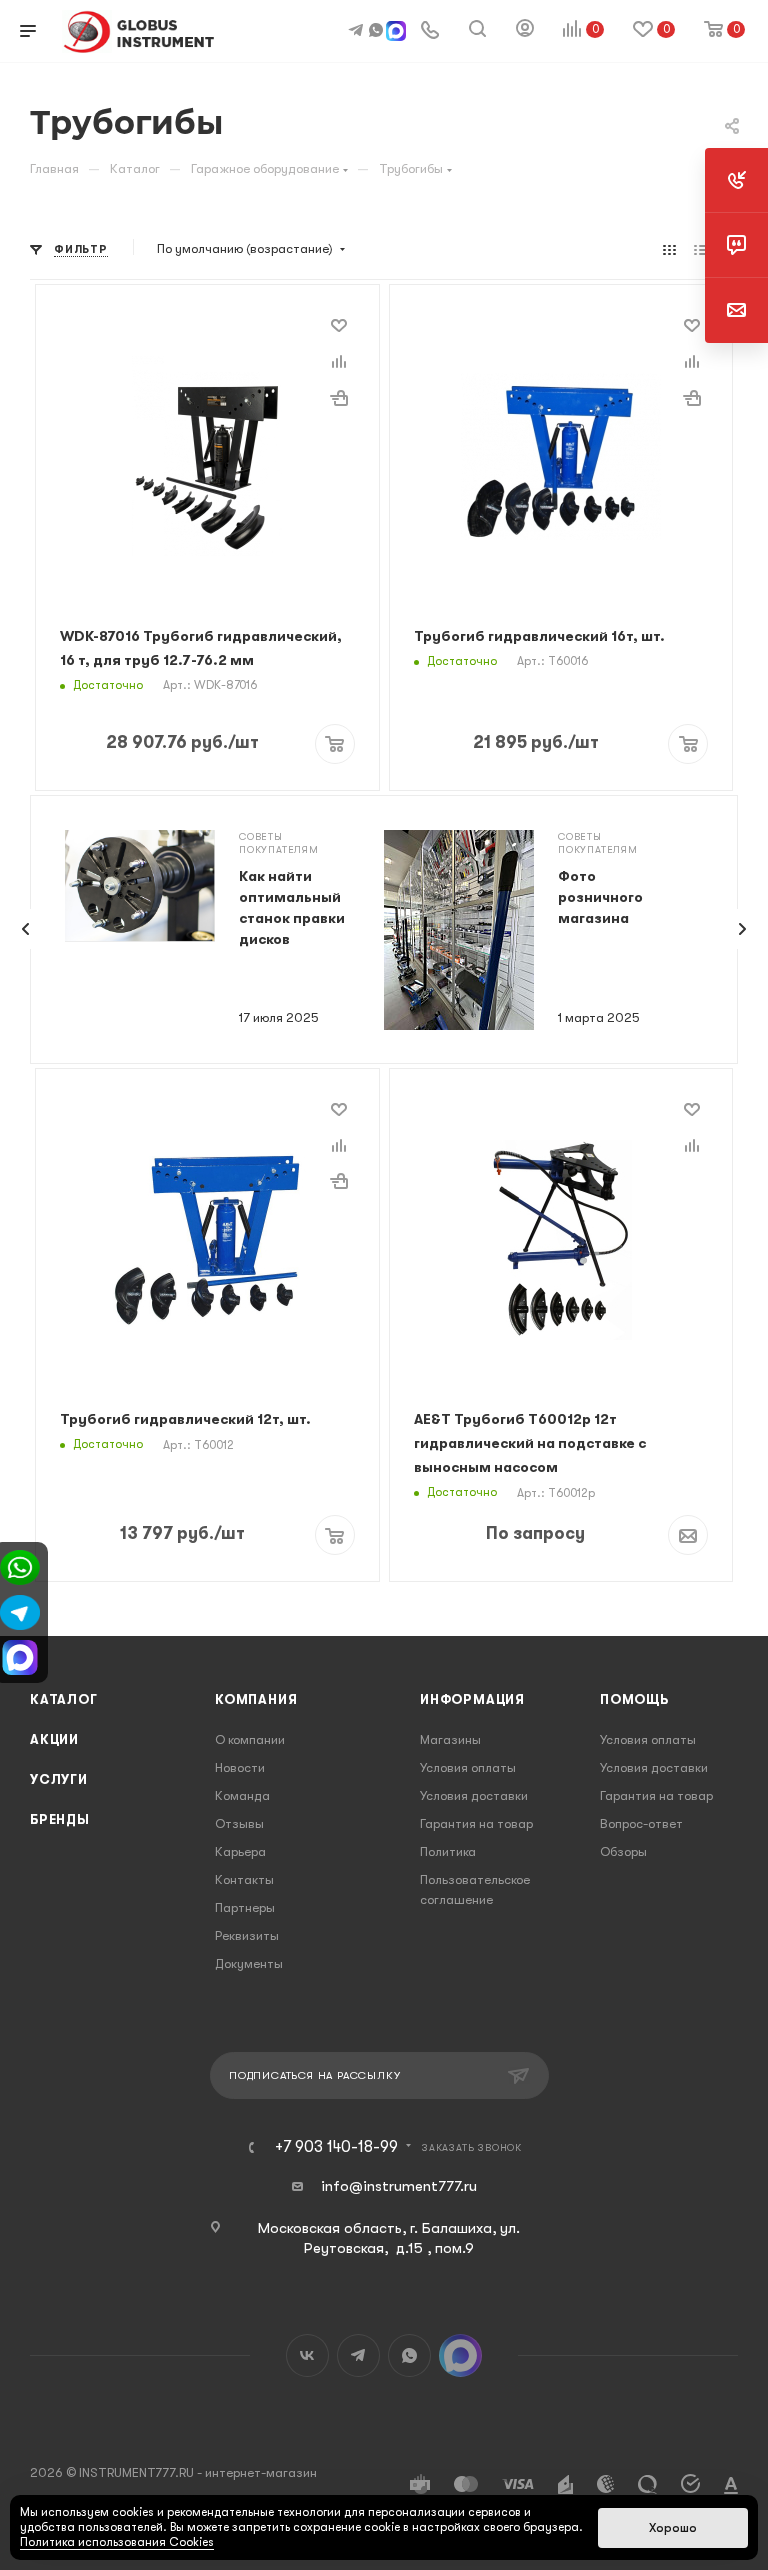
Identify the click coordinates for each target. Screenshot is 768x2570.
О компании (250, 1739)
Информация (472, 1699)
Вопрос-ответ (641, 1823)
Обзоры (623, 1851)
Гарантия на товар (476, 1823)
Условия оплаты (468, 1767)
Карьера (240, 1851)
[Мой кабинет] (525, 31)
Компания (256, 1699)
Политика (448, 1851)
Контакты (244, 1879)
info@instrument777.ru (399, 2186)
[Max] (396, 33)
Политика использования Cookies (117, 2542)
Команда (242, 1795)
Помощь (634, 1699)
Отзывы (239, 1823)
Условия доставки (474, 1795)
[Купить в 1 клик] (339, 397)
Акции (54, 1739)
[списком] (700, 249)
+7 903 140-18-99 (336, 2147)
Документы (249, 1963)
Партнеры (245, 1907)
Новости (240, 1767)
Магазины (450, 1739)
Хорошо (673, 2528)
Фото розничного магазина (600, 897)
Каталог (64, 1699)
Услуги (59, 1779)
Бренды (60, 1819)
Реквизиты (247, 1935)
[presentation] (26, 929)
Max (460, 2355)
